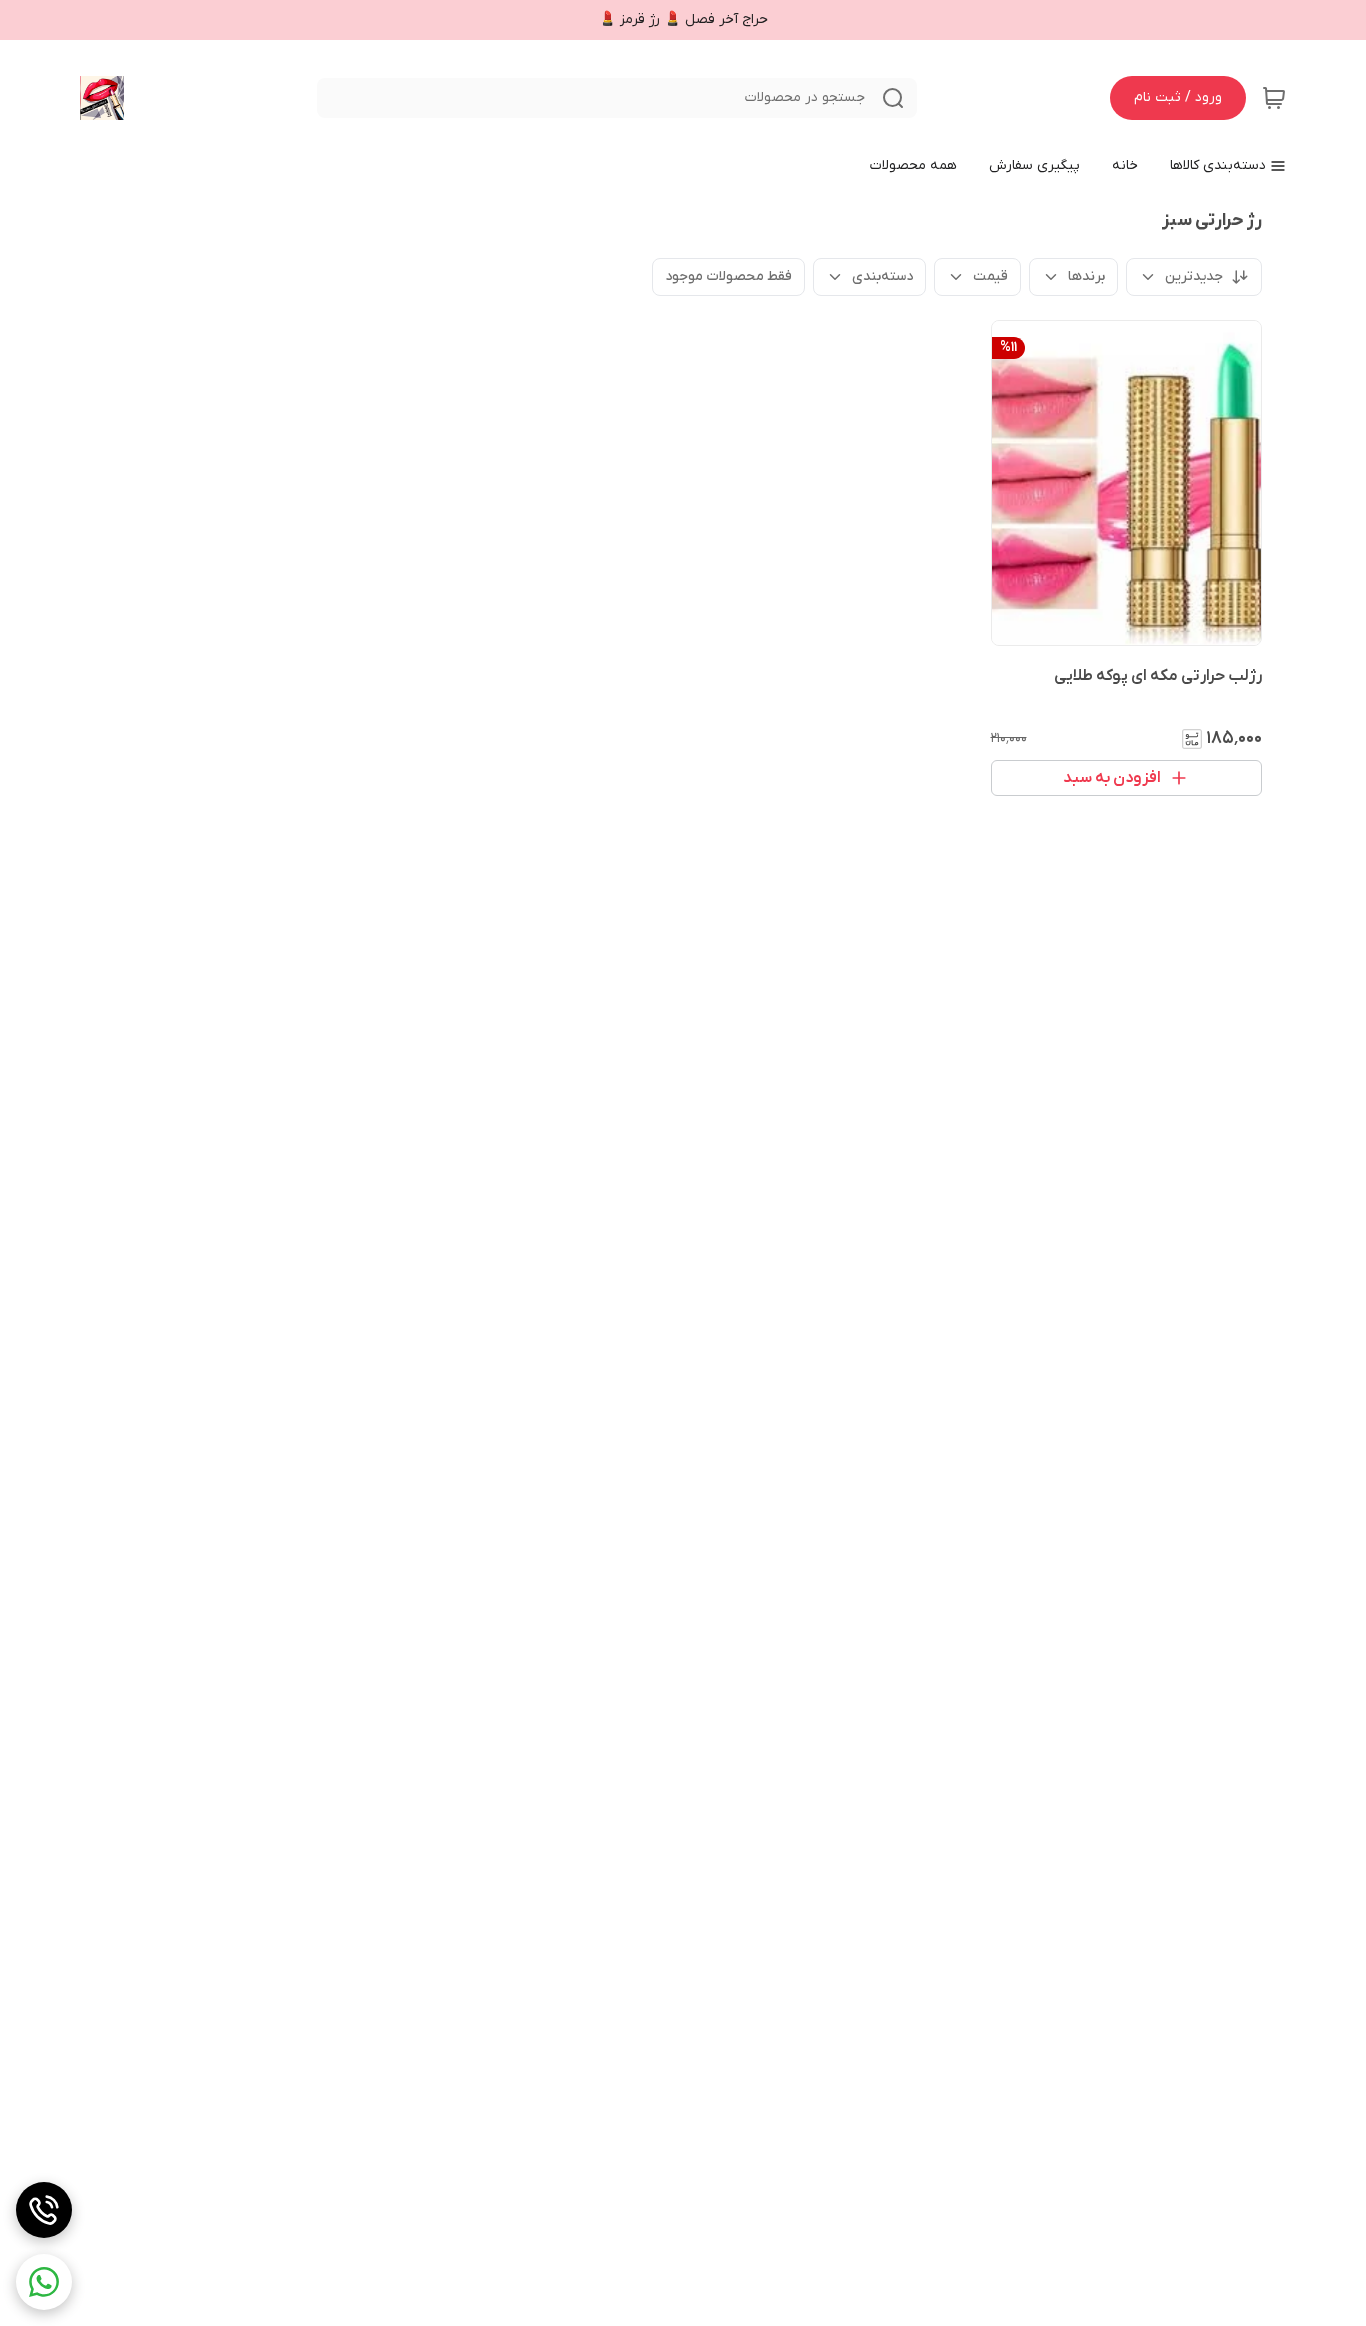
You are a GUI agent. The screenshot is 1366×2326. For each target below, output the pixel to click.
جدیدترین (1194, 276)
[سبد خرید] (1274, 98)
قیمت (990, 276)
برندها (1086, 276)
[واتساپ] (44, 2282)
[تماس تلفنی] (44, 2210)
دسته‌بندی (882, 276)
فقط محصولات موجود (728, 276)
